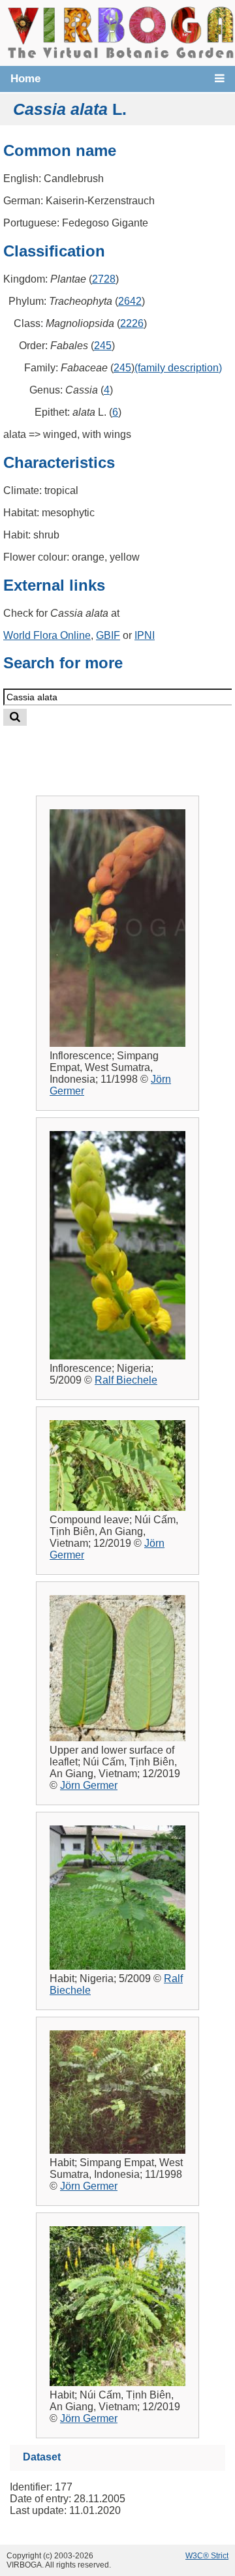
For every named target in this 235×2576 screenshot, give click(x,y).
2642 (130, 301)
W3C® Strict (207, 2556)
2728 (104, 279)
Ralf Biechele (126, 1380)
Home (25, 79)
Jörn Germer (89, 1785)
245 (103, 346)
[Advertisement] (129, 750)
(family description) (178, 368)
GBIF (108, 635)
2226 (132, 323)
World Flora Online (47, 635)
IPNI (145, 635)
